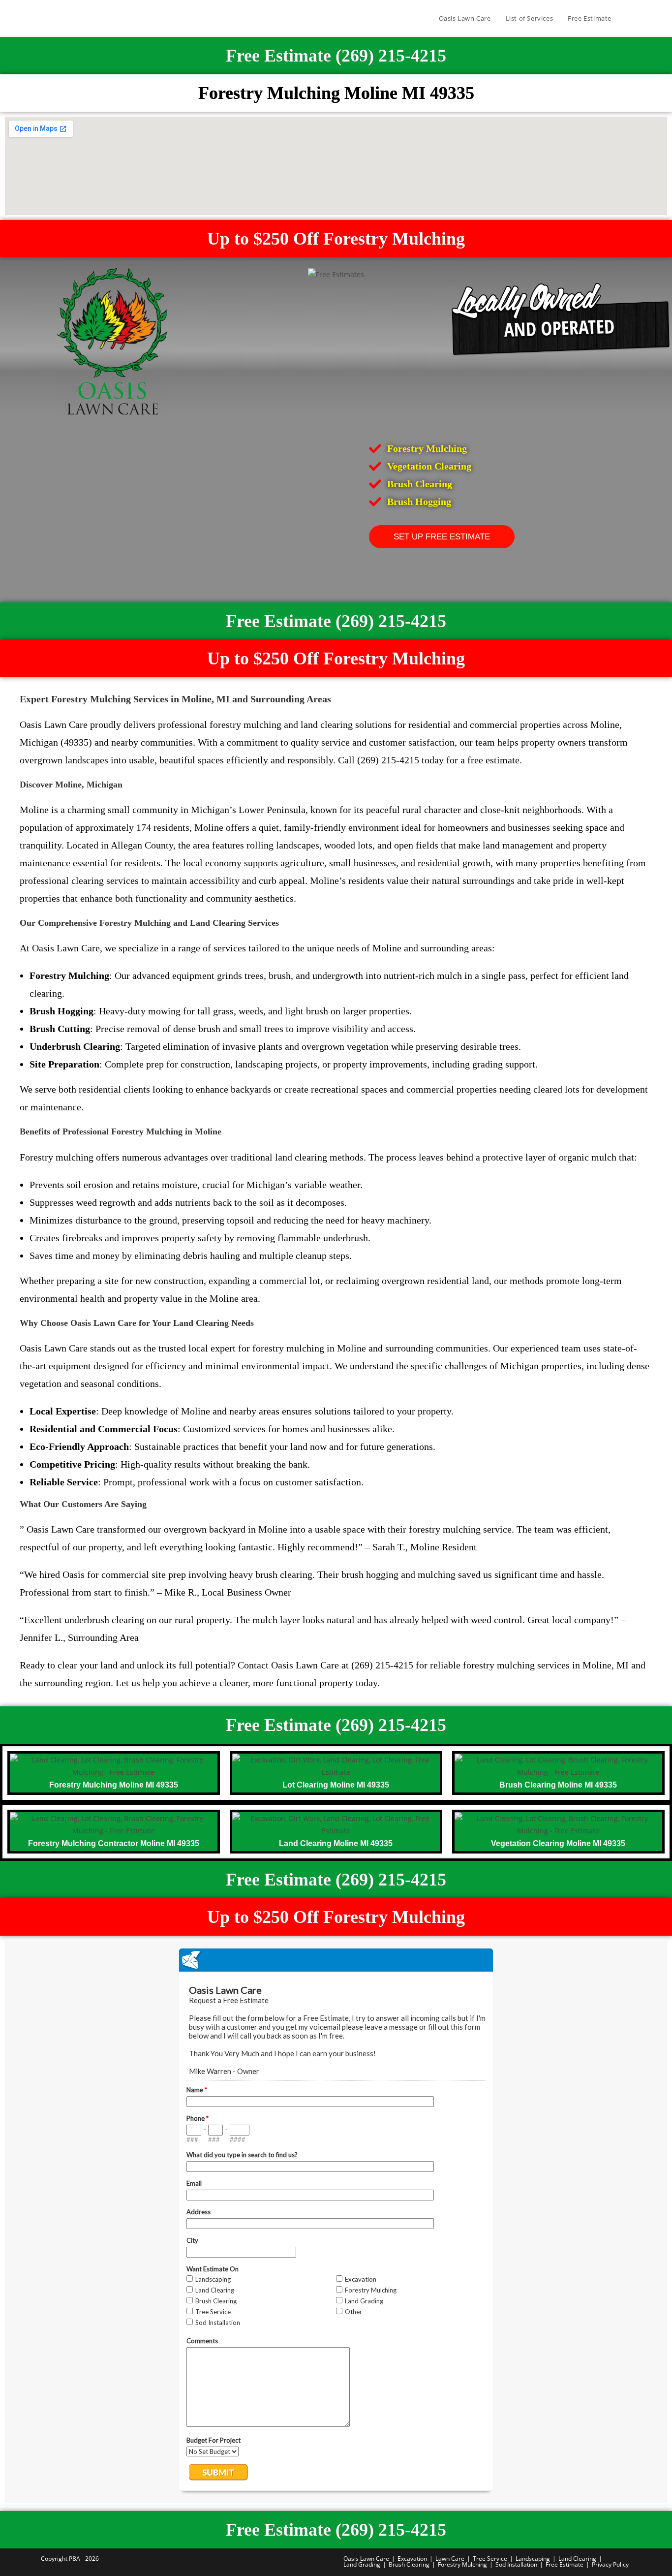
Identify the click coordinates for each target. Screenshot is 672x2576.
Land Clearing (577, 2559)
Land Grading (362, 2564)
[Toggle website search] (629, 18)
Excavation (412, 2559)
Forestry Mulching (462, 2564)
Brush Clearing (409, 2564)
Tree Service (490, 2559)
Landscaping (533, 2559)
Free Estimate (565, 2564)
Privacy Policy (610, 2564)
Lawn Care (450, 2559)
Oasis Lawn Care (366, 2559)
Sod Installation (516, 2564)
